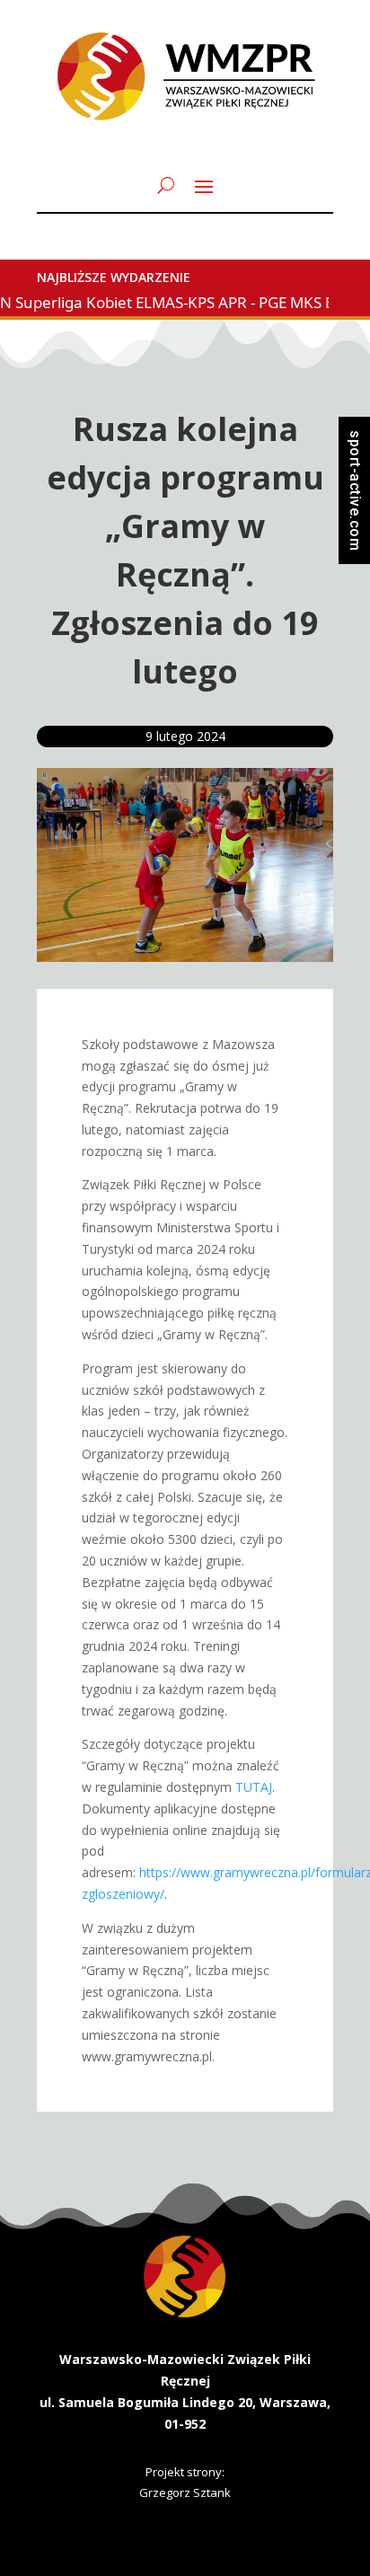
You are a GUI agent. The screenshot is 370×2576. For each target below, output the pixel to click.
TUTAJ (254, 1787)
